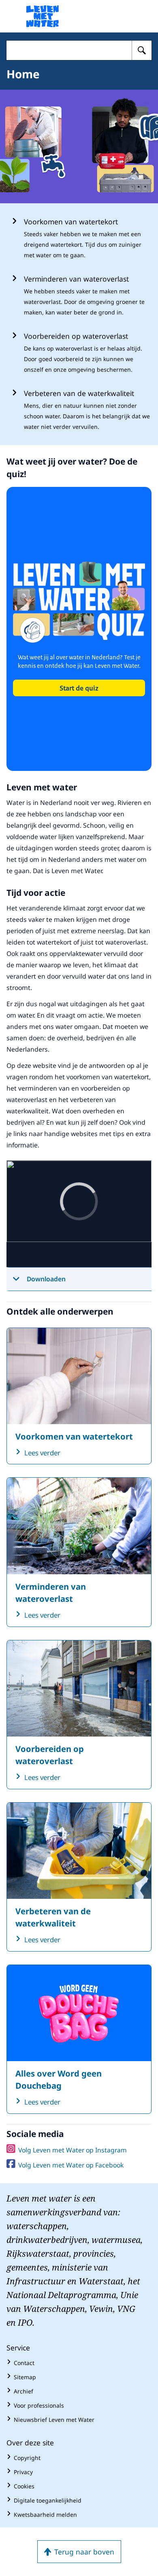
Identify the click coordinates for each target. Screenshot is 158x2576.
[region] (79, 1214)
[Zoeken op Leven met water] (142, 50)
